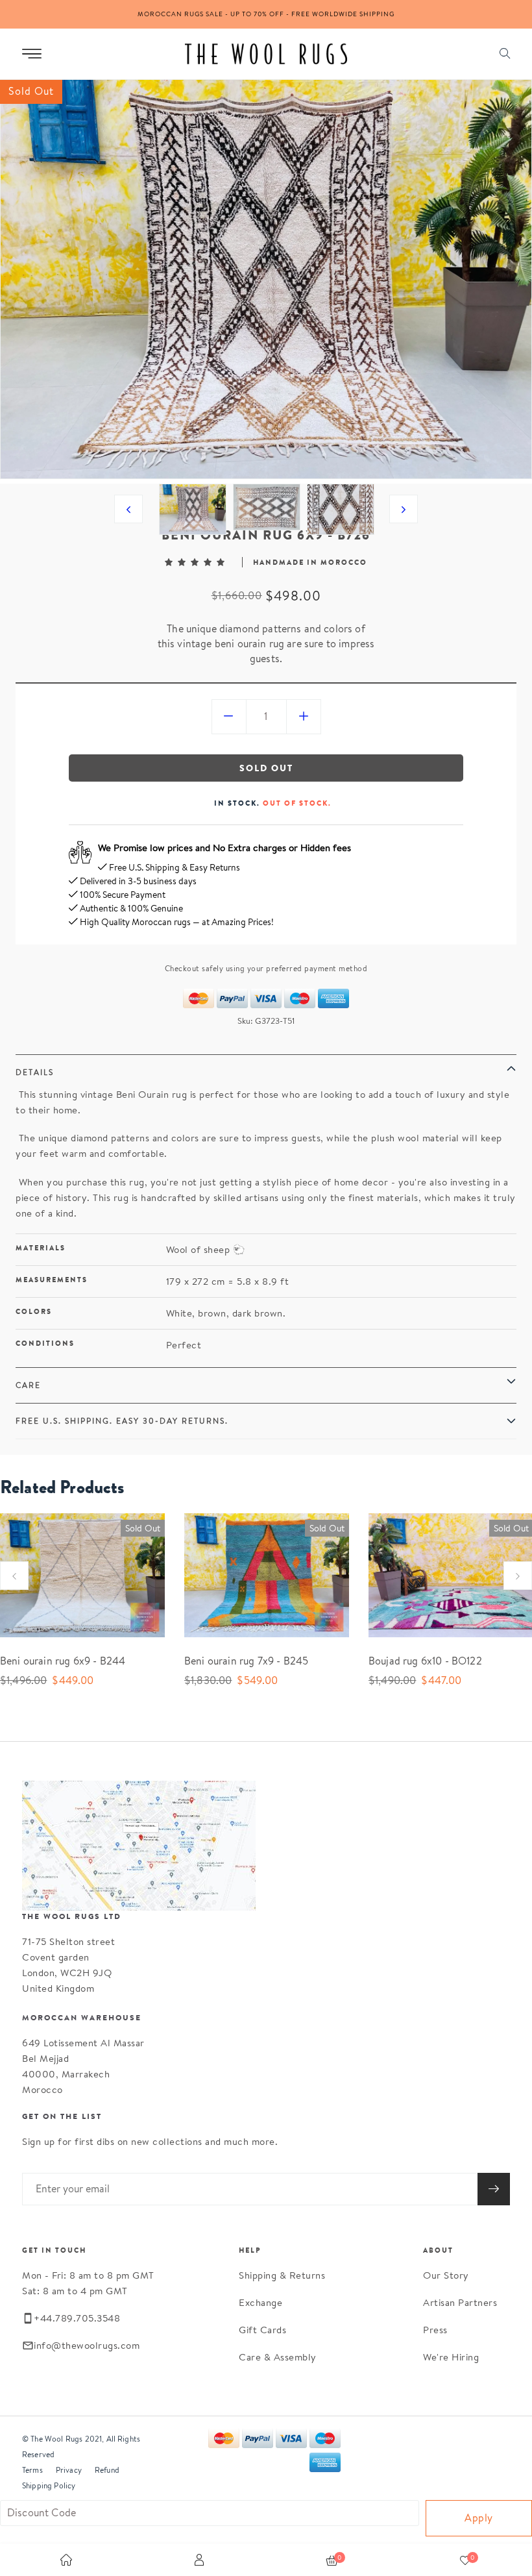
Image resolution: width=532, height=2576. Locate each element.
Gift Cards (262, 2330)
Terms (32, 2470)
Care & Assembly (278, 2357)
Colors (34, 1311)
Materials (41, 1248)
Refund (107, 2470)
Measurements (52, 1280)
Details (35, 1072)
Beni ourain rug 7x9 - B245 (246, 1661)
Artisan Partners (460, 2302)
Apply (479, 2518)
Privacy (69, 2470)
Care (28, 1385)
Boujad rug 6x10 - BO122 (425, 1661)
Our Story (446, 2275)
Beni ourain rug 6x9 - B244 (63, 1661)
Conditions (45, 1343)
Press (435, 2330)
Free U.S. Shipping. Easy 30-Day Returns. (122, 1421)
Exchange (260, 2302)
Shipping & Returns (282, 2275)
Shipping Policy (49, 2485)
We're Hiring (451, 2357)
